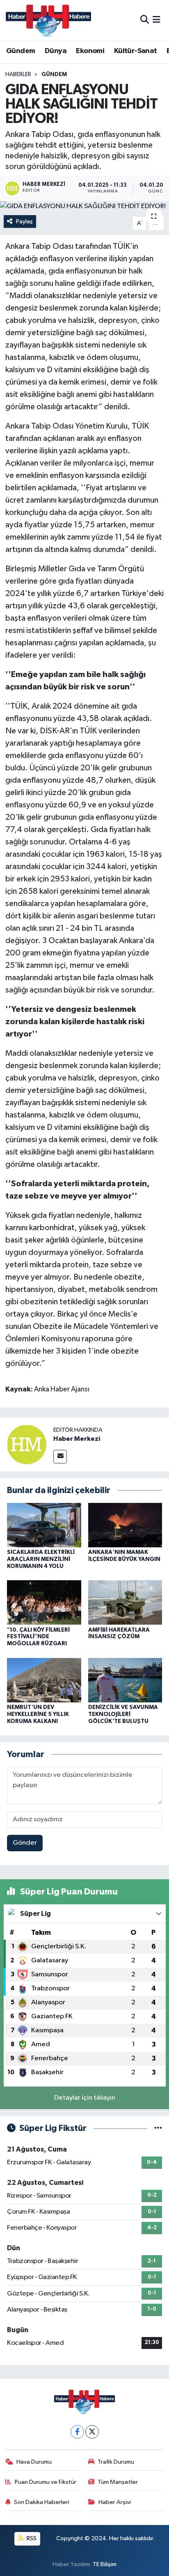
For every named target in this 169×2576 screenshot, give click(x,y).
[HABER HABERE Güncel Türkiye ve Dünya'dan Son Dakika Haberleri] (48, 20)
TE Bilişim (105, 2564)
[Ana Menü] (156, 20)
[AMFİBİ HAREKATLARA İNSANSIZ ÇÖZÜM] (125, 1602)
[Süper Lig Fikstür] (158, 2128)
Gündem (21, 51)
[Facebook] (77, 2432)
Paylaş (24, 221)
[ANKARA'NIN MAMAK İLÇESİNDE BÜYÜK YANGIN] (125, 1525)
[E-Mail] (60, 1457)
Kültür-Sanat (136, 51)
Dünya (56, 51)
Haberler (18, 74)
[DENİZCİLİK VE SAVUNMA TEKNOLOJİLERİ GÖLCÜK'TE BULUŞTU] (125, 1680)
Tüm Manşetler (118, 2482)
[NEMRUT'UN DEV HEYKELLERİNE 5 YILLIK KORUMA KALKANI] (44, 1680)
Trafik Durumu (116, 2462)
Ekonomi (90, 51)
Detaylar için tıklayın (85, 2098)
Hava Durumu (34, 2462)
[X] (92, 2432)
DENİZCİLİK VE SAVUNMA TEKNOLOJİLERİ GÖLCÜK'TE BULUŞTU (123, 1714)
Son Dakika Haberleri (42, 2502)
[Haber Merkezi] (27, 1444)
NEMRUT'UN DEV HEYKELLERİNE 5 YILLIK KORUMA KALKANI (38, 1714)
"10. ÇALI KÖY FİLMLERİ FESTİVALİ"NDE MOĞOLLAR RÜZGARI (38, 1637)
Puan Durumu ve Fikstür (46, 2482)
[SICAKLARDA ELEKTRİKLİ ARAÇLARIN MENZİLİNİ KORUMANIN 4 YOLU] (44, 1525)
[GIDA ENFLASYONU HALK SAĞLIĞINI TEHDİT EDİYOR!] (84, 206)
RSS (31, 2538)
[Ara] (145, 20)
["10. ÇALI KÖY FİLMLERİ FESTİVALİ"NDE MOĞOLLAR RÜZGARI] (44, 1602)
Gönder (25, 1843)
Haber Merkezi (77, 1439)
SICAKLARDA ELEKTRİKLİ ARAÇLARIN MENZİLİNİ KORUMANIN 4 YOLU (41, 1559)
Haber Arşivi (115, 2502)
